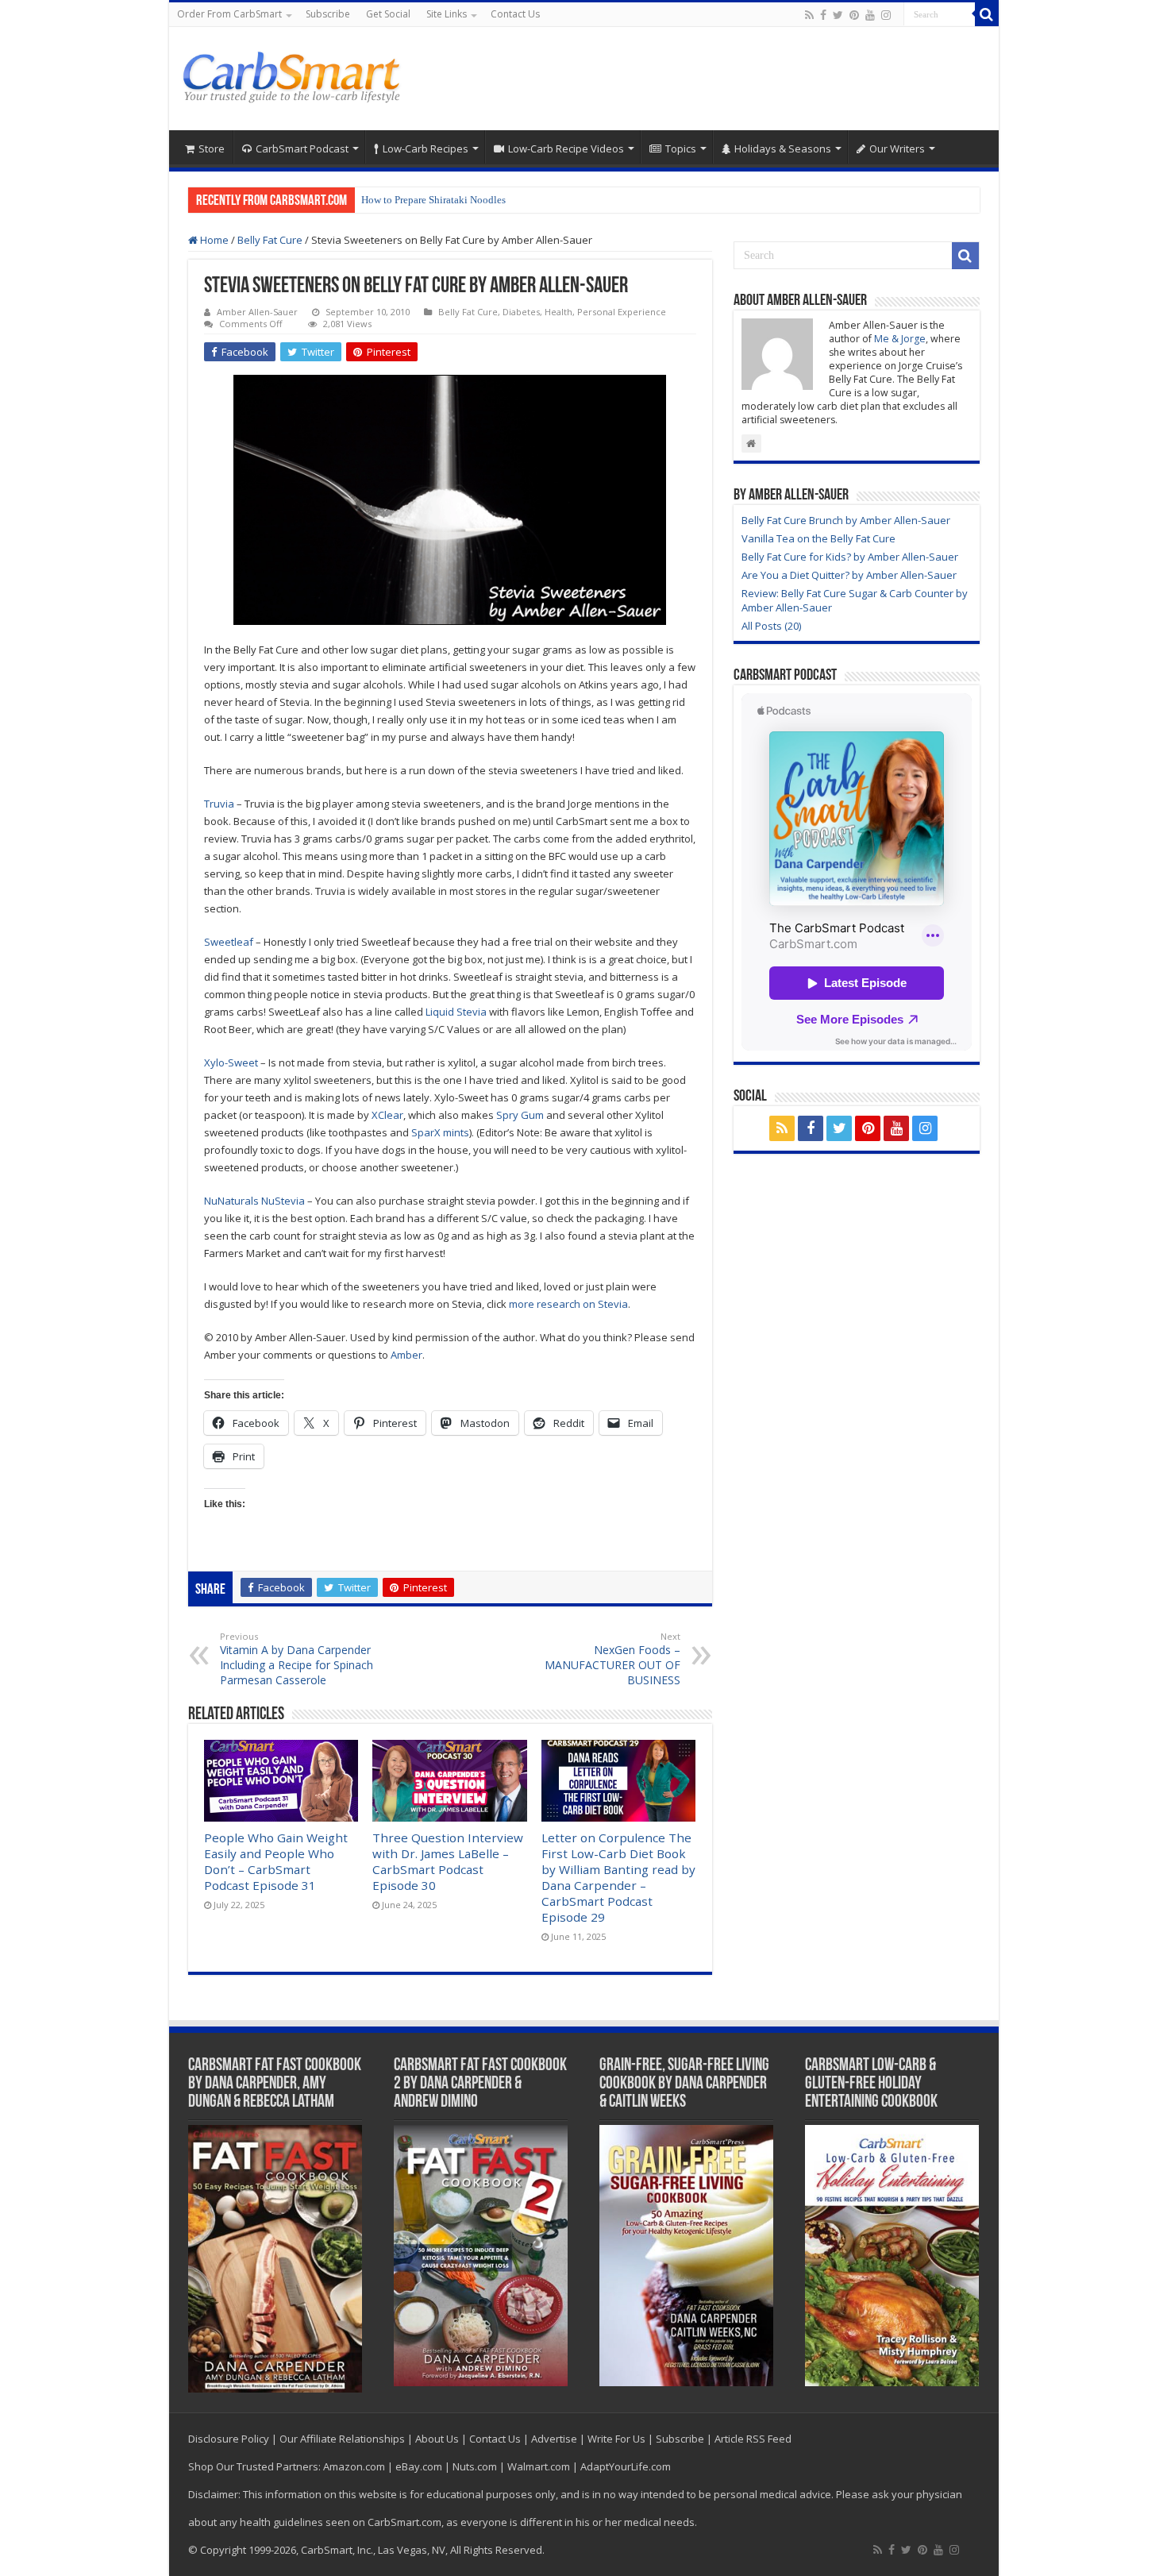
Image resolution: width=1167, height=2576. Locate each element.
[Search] (987, 14)
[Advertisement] (698, 79)
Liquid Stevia (456, 1012)
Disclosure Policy (229, 2439)
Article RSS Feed (753, 2439)
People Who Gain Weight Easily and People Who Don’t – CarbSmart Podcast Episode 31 (276, 1861)
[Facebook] (823, 15)
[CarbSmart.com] (294, 75)
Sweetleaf (229, 942)
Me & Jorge (900, 339)
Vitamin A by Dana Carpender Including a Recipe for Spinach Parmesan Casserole (297, 1659)
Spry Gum (520, 1115)
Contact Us (515, 14)
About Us (437, 2439)
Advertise (554, 2439)
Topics (681, 148)
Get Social (388, 14)
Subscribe (328, 14)
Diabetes (521, 312)
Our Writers (897, 148)
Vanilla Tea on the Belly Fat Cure (818, 538)
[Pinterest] (854, 15)
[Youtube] (870, 15)
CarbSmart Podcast (302, 148)
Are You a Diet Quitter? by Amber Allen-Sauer (849, 575)
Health (558, 312)
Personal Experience (622, 312)
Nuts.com (475, 2466)
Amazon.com (354, 2466)
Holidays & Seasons (783, 148)
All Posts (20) (771, 626)
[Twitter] (838, 15)
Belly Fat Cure (270, 240)
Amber (406, 1355)
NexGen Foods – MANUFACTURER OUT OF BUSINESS (612, 1659)
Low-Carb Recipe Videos (566, 148)
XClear (387, 1115)
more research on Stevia (568, 1304)
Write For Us (616, 2439)
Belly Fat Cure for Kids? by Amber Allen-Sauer (850, 557)
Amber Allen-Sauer (257, 312)
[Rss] (809, 15)
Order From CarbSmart (229, 14)
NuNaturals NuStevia (254, 1201)
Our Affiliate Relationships (342, 2439)
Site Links (447, 14)
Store (212, 148)
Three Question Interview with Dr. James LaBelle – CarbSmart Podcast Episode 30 (448, 1861)
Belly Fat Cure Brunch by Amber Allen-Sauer (846, 520)
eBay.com (419, 2466)
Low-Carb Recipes (426, 148)
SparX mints (440, 1132)
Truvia (219, 804)
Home (213, 240)
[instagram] (886, 15)
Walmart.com (539, 2466)
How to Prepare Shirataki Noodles (433, 200)
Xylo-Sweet (231, 1062)
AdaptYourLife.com (626, 2466)
